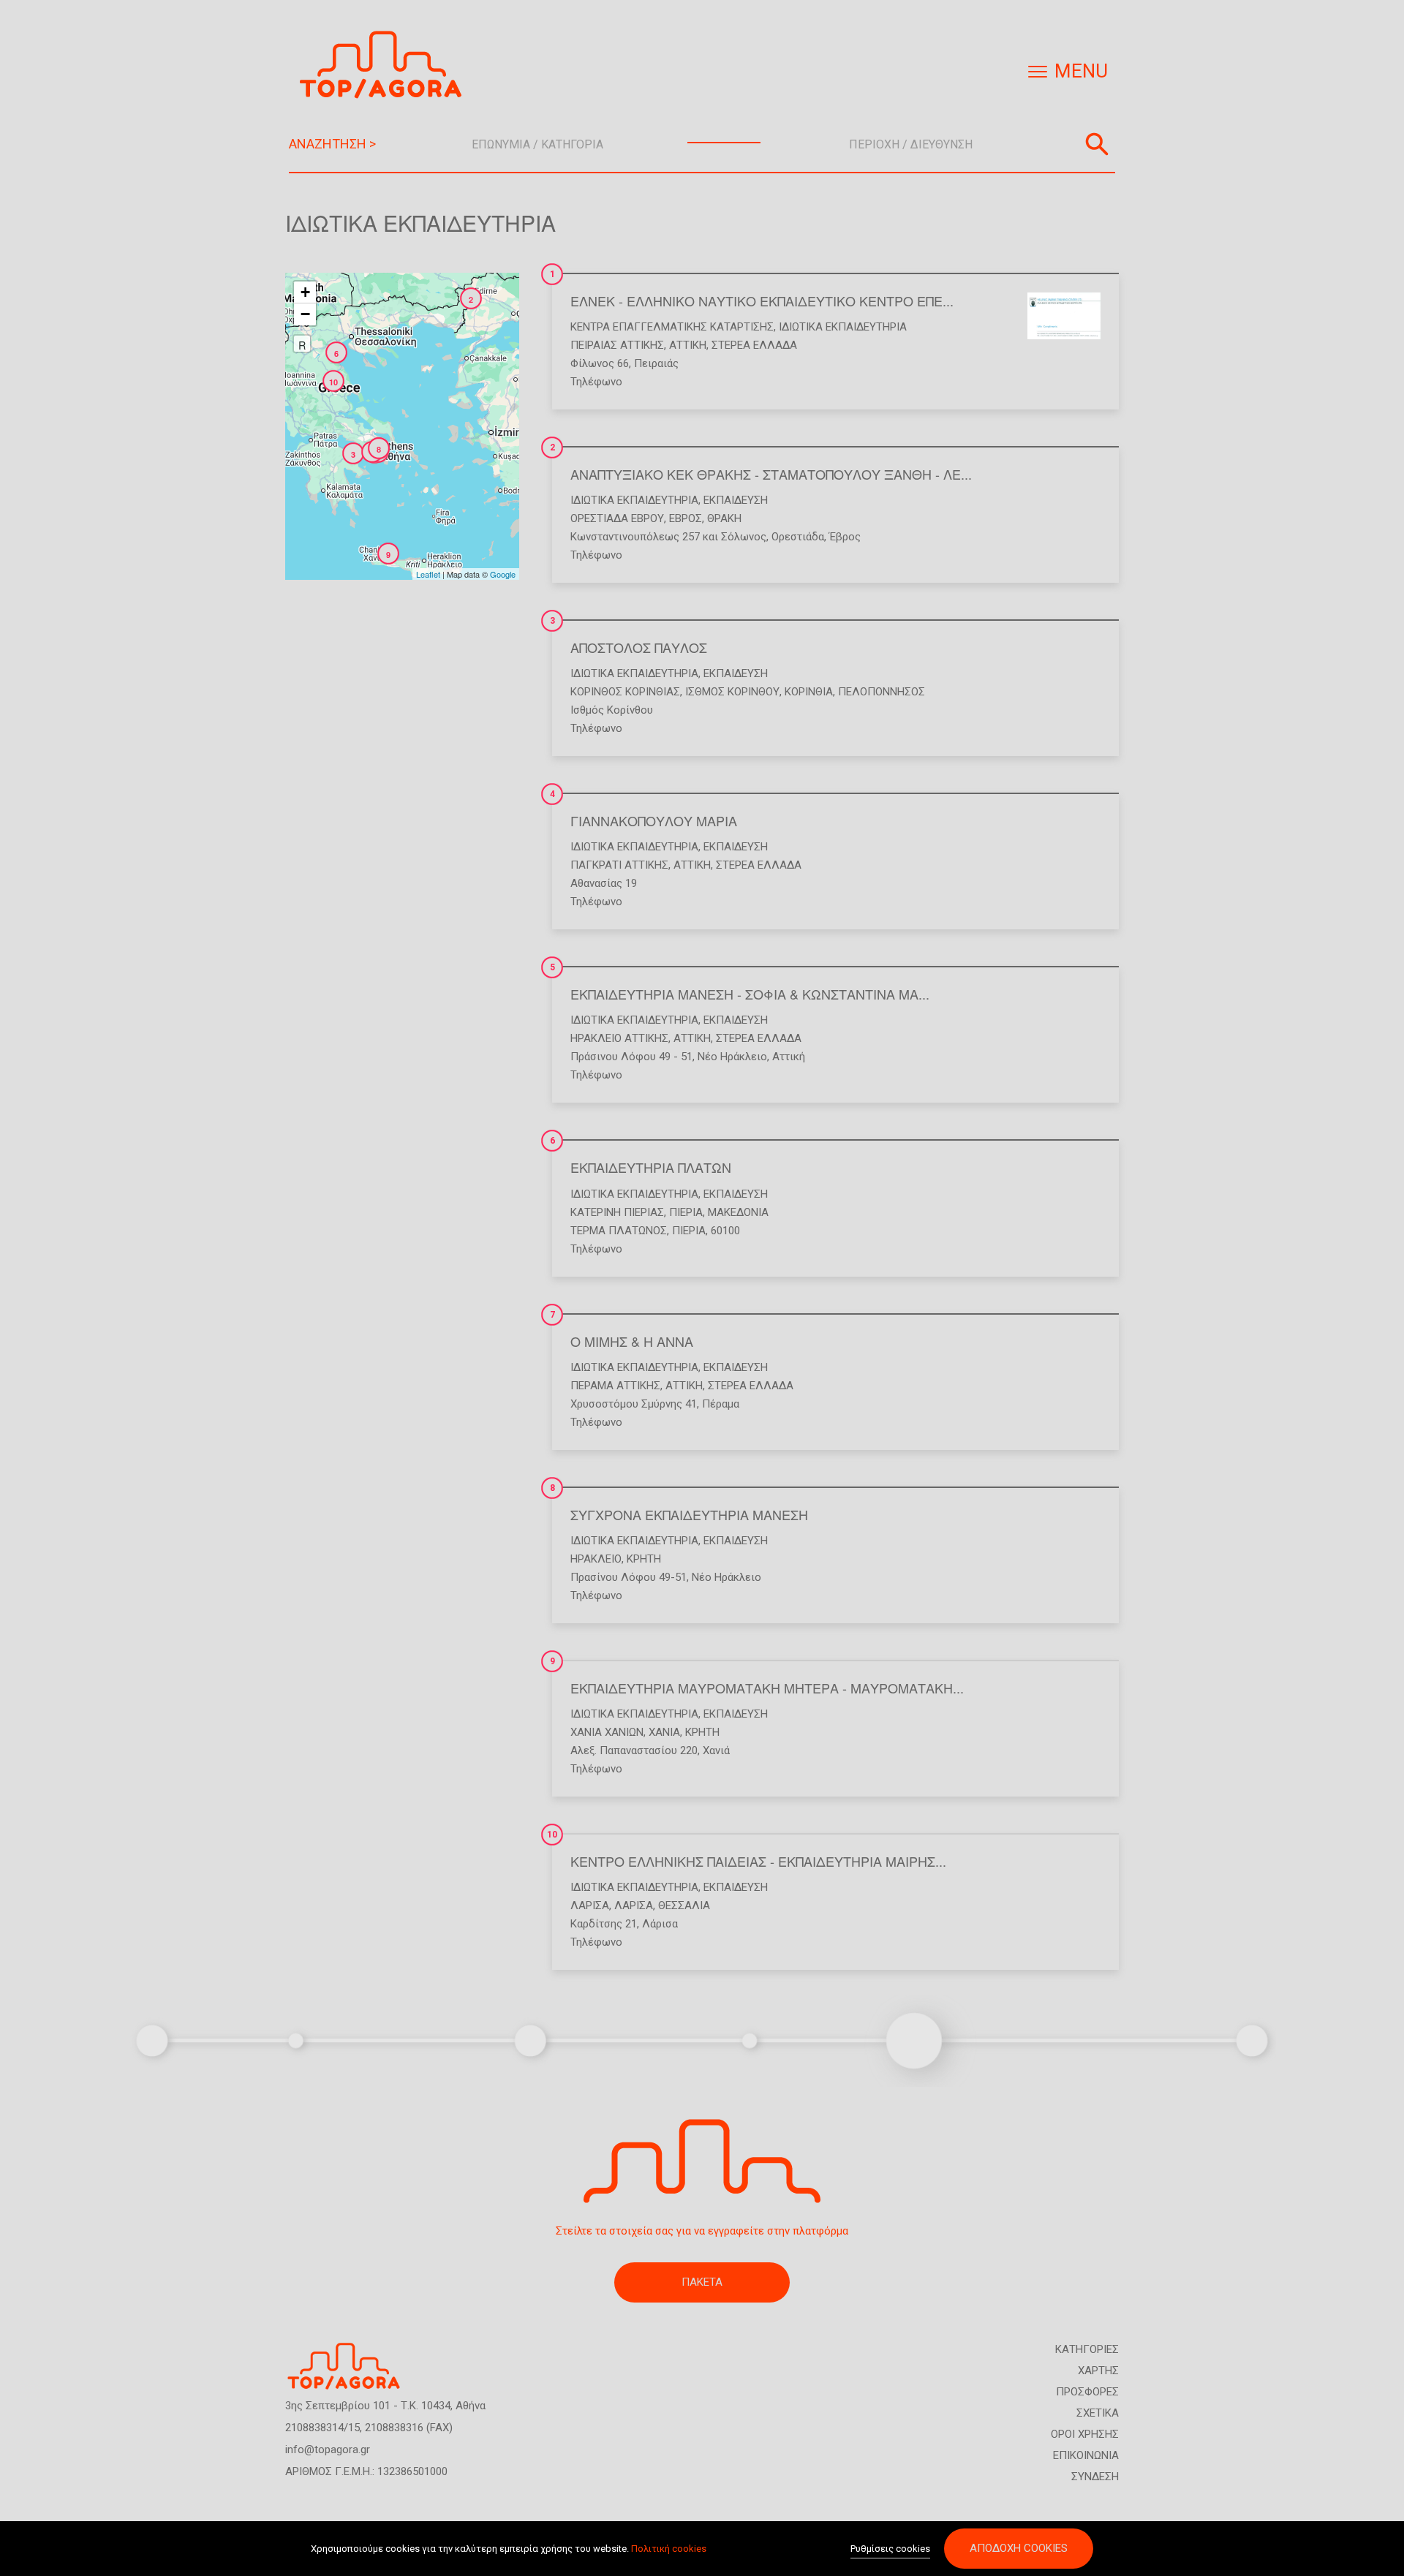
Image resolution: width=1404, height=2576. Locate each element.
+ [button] (305, 292)
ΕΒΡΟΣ (686, 518)
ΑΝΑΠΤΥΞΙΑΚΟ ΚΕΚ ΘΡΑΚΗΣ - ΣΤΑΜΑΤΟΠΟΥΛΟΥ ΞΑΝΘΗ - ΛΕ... (771, 474)
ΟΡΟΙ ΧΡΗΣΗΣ (1085, 2434)
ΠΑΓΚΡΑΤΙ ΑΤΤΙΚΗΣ (619, 865)
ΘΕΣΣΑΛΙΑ (684, 1905)
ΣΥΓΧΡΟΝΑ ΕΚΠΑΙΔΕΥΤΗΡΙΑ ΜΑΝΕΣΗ (689, 1514)
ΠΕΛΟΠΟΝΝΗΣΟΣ (882, 692)
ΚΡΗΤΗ (644, 1559)
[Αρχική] (386, 65)
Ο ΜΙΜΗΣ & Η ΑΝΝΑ (632, 1341)
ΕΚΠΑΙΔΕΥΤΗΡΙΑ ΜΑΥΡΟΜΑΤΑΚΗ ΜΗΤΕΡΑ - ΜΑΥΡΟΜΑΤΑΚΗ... (767, 1688)
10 (552, 1835)
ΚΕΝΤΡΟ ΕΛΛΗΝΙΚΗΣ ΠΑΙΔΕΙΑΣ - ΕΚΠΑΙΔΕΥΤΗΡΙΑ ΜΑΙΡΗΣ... (758, 1861)
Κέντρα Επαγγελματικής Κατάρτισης (672, 327)
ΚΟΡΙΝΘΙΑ (809, 692)
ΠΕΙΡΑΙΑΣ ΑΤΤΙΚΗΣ (617, 345)
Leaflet (428, 574)
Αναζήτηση (1097, 144)
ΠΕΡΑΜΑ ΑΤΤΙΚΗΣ (615, 1386)
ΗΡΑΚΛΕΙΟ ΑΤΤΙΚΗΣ (619, 1038)
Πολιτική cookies (669, 2549)
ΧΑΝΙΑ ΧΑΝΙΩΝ (607, 1732)
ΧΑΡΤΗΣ (1098, 2371)
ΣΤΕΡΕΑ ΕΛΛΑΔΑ (754, 345)
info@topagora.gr (328, 2450)
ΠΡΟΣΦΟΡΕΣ (1087, 2392)
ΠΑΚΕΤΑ (702, 2282)
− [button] (305, 314)
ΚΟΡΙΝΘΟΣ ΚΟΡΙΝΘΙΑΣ (625, 692)
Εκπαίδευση (736, 500)
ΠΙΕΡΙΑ (686, 1212)
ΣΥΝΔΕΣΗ (1095, 2477)
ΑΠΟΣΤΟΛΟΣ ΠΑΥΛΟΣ (639, 647)
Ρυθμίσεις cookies (890, 2549)
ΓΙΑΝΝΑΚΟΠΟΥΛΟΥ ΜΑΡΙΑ (654, 820)
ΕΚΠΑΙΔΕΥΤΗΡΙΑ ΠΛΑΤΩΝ (651, 1167)
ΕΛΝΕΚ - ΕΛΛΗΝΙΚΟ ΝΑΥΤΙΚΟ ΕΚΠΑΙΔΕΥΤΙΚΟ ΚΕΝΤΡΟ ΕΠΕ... (762, 301)
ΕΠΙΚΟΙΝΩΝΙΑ (1086, 2455)
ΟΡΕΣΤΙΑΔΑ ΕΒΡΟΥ (617, 518)
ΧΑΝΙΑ (664, 1732)
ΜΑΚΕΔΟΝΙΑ (738, 1212)
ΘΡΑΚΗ (724, 518)
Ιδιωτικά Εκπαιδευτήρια (843, 327)
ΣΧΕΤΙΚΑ (1098, 2413)
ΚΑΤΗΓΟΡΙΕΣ (1087, 2349)
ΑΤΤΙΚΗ (688, 345)
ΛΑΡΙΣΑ (590, 1905)
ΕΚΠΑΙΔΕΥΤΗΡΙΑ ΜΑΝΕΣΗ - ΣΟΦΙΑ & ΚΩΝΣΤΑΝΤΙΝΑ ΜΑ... (750, 994)
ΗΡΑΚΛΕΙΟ (596, 1559)
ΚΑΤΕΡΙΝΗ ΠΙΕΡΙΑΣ (617, 1212)
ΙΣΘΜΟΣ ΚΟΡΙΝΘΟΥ (732, 692)
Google (503, 574)
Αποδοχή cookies (1019, 2548)
